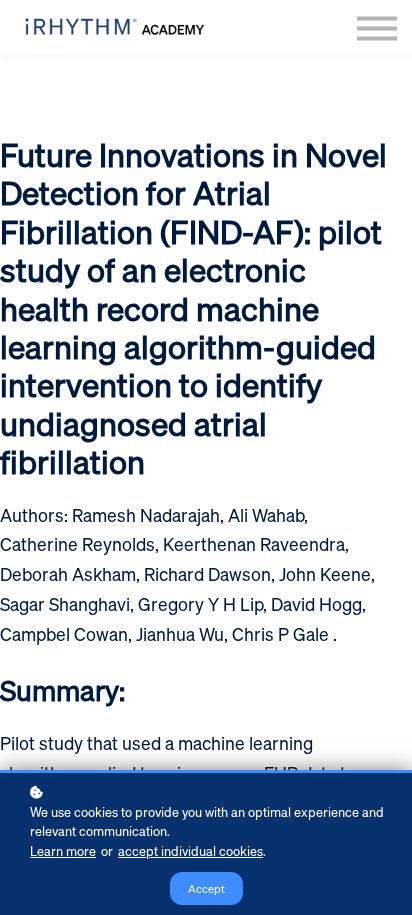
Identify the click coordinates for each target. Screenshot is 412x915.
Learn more (63, 851)
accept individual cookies (190, 851)
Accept (206, 888)
